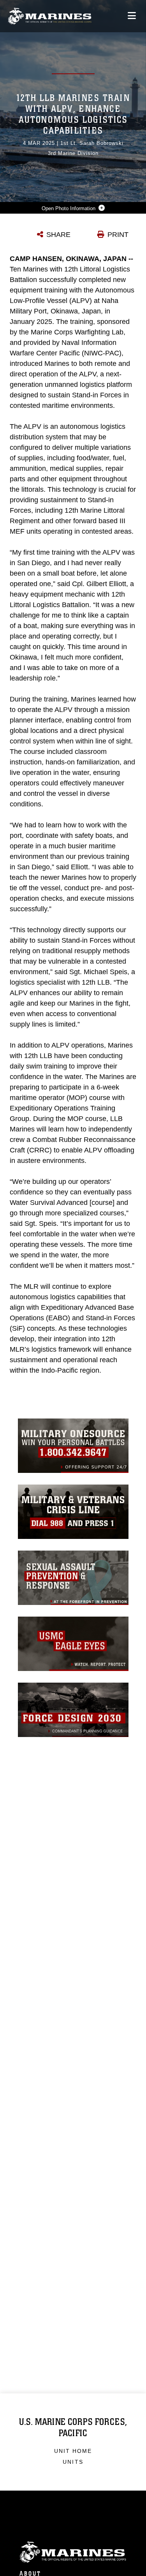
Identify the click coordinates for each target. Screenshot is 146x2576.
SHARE (58, 235)
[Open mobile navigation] (132, 16)
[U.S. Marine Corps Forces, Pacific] (50, 16)
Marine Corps (73, 2552)
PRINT (118, 235)
